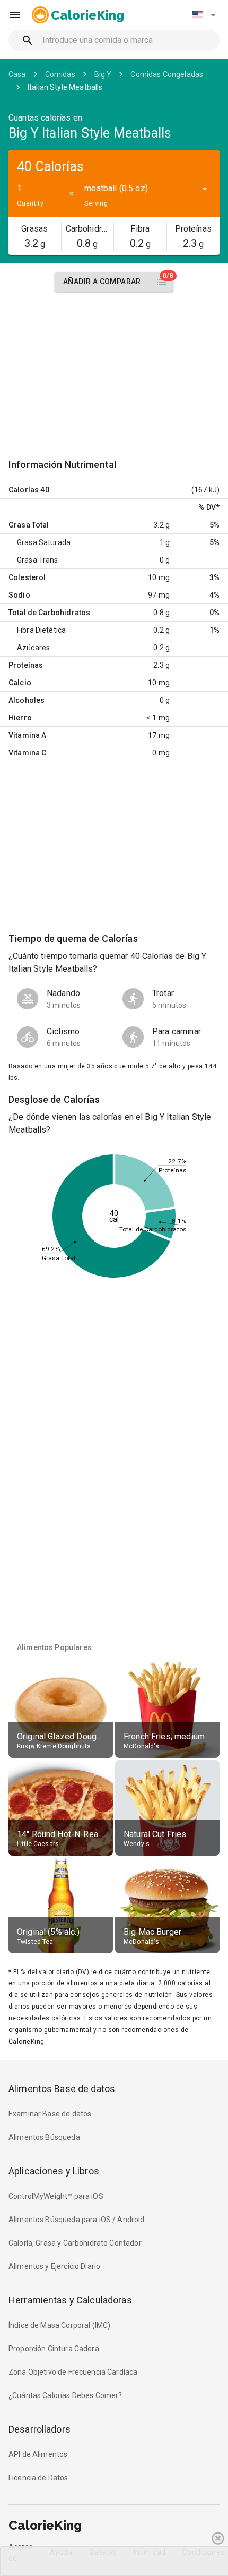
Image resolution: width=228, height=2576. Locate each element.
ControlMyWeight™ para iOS (56, 2196)
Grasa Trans (38, 560)
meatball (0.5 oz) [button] (116, 188)
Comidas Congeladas (167, 74)
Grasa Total (29, 525)
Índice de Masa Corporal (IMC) (59, 2325)
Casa (17, 74)
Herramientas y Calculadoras (70, 2300)
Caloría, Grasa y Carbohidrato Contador (75, 2243)
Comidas (60, 74)
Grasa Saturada (44, 542)
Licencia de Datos (38, 2478)
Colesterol (27, 577)
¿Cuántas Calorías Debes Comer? (65, 2395)
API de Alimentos (38, 2454)
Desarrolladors (40, 2429)
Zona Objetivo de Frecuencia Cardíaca (73, 2372)
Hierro (20, 718)
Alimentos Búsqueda (44, 2137)
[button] (204, 15)
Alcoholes (27, 700)
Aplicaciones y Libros (54, 2171)
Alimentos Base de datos (62, 2089)
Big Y (103, 74)
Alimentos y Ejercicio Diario (54, 2266)
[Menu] (15, 15)
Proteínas (26, 665)
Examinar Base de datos (50, 2114)
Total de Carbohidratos (49, 613)
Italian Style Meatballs (65, 87)
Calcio (20, 683)
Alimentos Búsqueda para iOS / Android (77, 2220)
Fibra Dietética (41, 630)
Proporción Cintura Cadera (54, 2349)
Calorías (24, 490)
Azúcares (33, 648)
